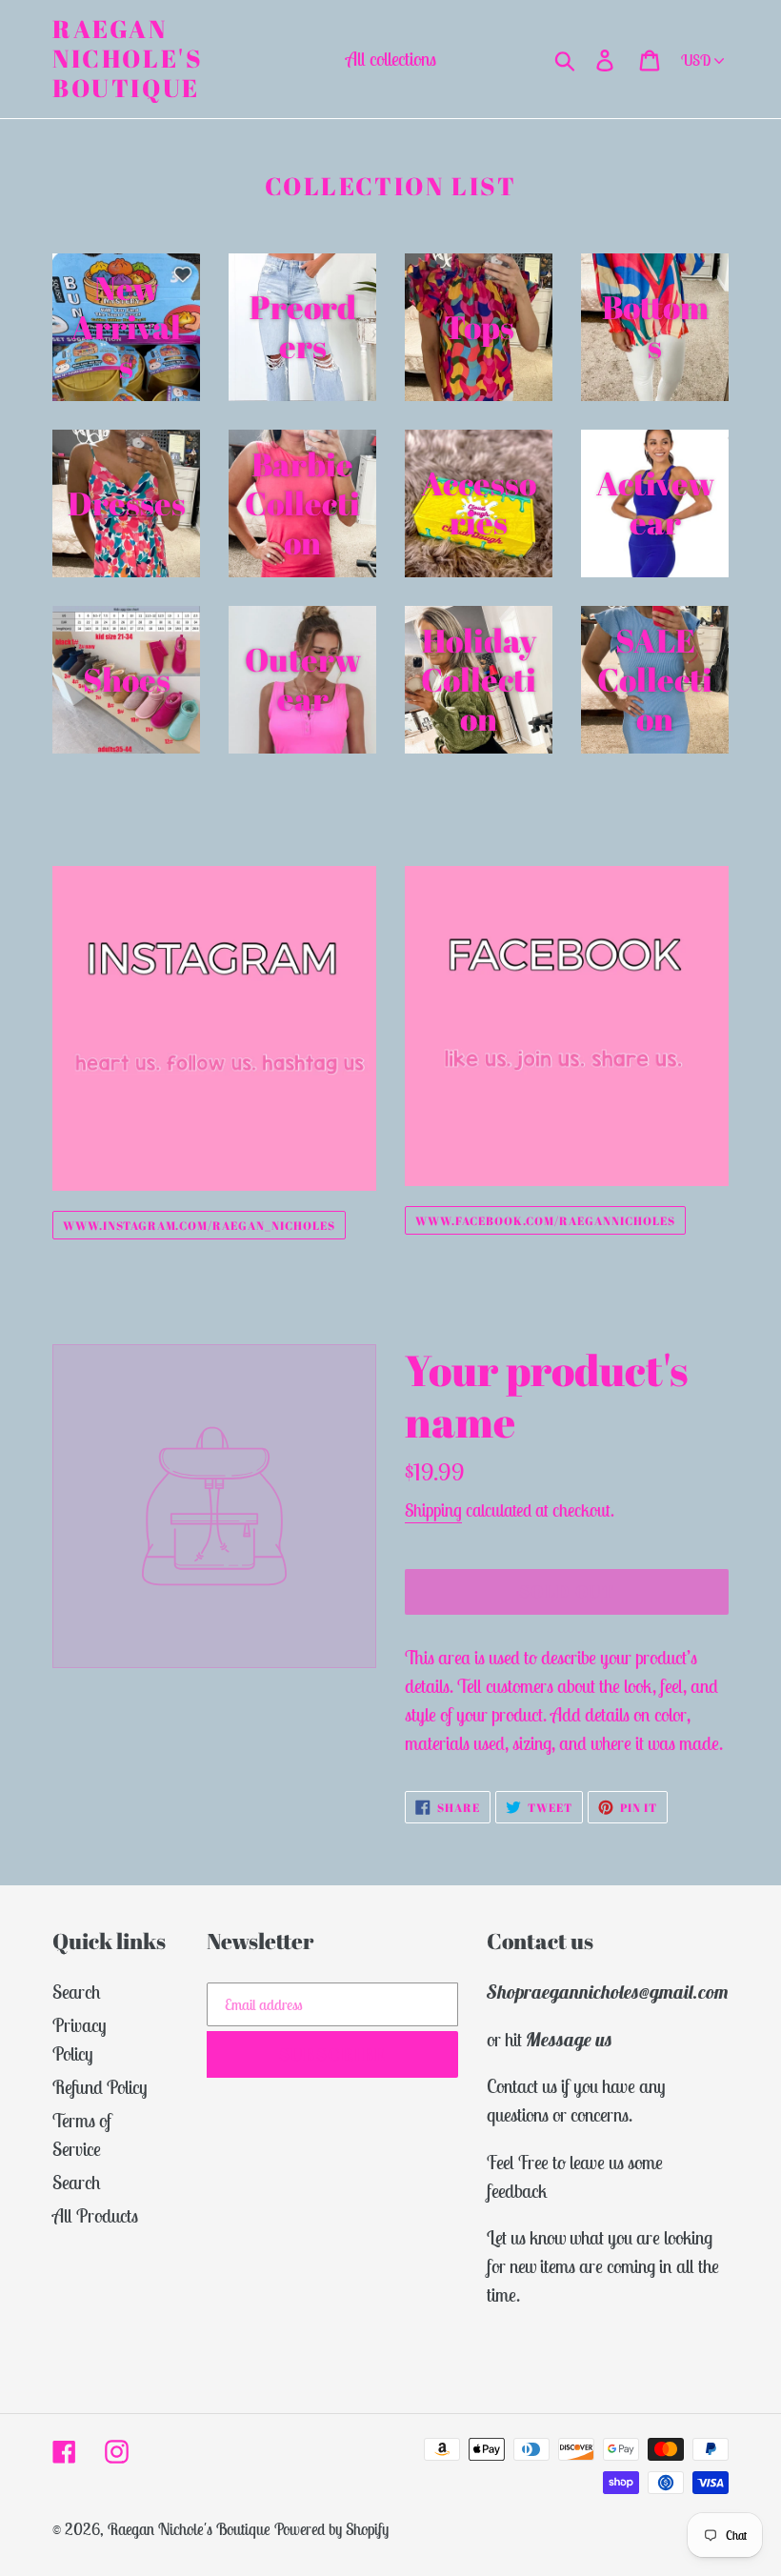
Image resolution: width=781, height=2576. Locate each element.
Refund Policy (100, 2087)
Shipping (433, 1510)
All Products (95, 2215)
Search (77, 1992)
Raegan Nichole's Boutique (128, 59)
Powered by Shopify (331, 2529)
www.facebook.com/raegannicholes (545, 1220)
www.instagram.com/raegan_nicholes (199, 1225)
